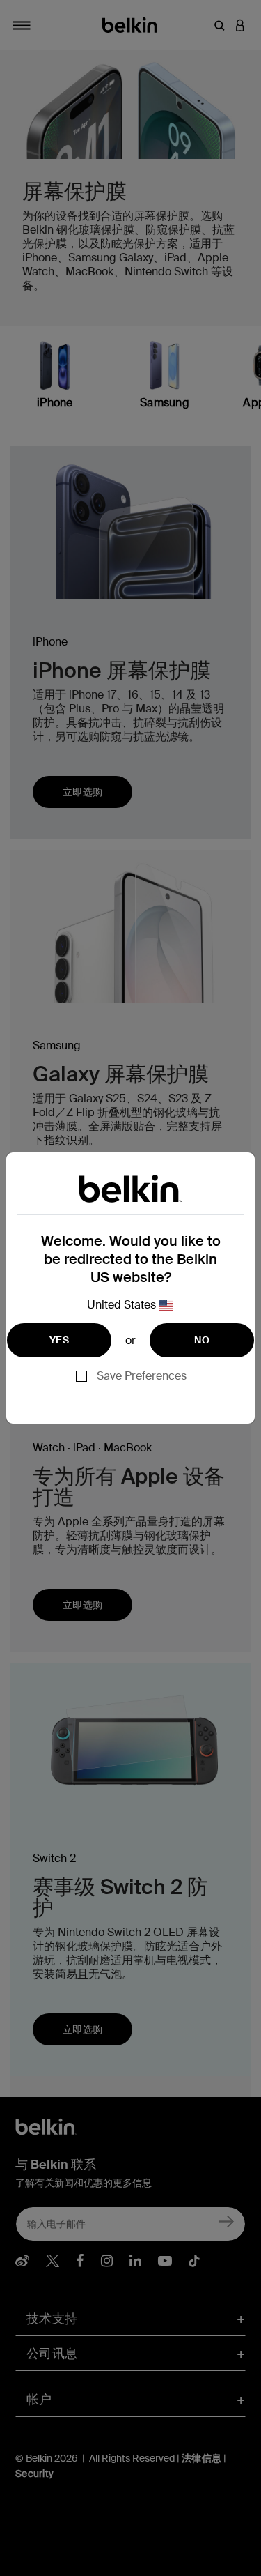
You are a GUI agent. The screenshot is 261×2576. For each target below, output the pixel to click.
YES (59, 1340)
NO (202, 1340)
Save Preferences (142, 1376)
